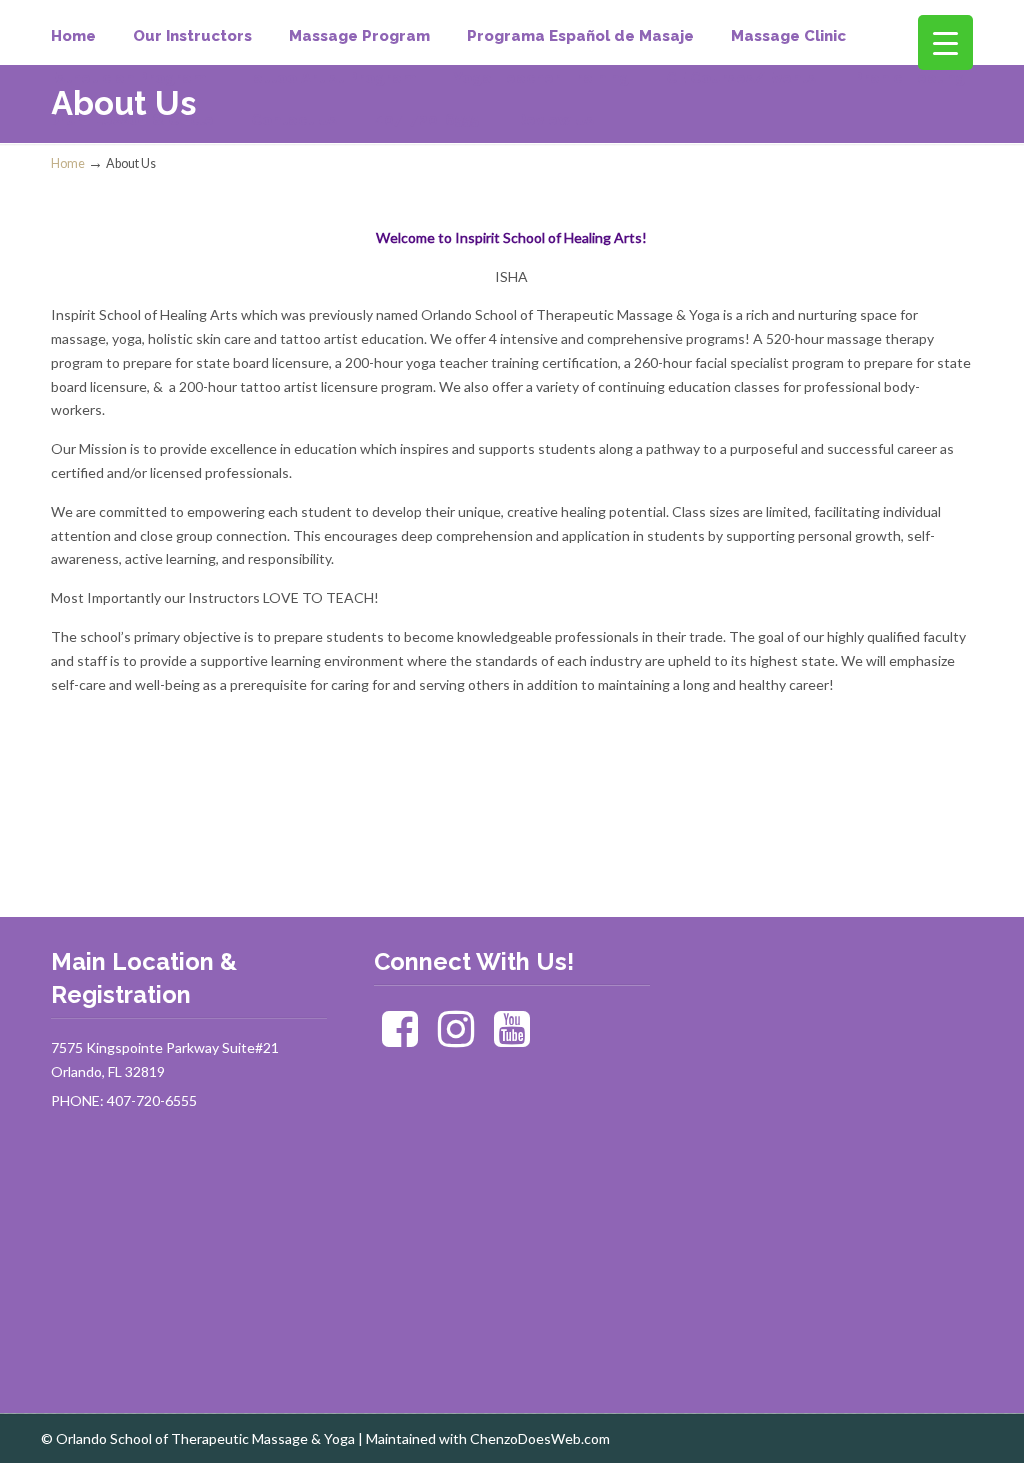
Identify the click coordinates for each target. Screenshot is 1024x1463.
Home (68, 163)
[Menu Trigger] (945, 42)
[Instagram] (455, 1038)
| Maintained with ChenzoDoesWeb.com (484, 1438)
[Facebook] (400, 1038)
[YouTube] (511, 1038)
